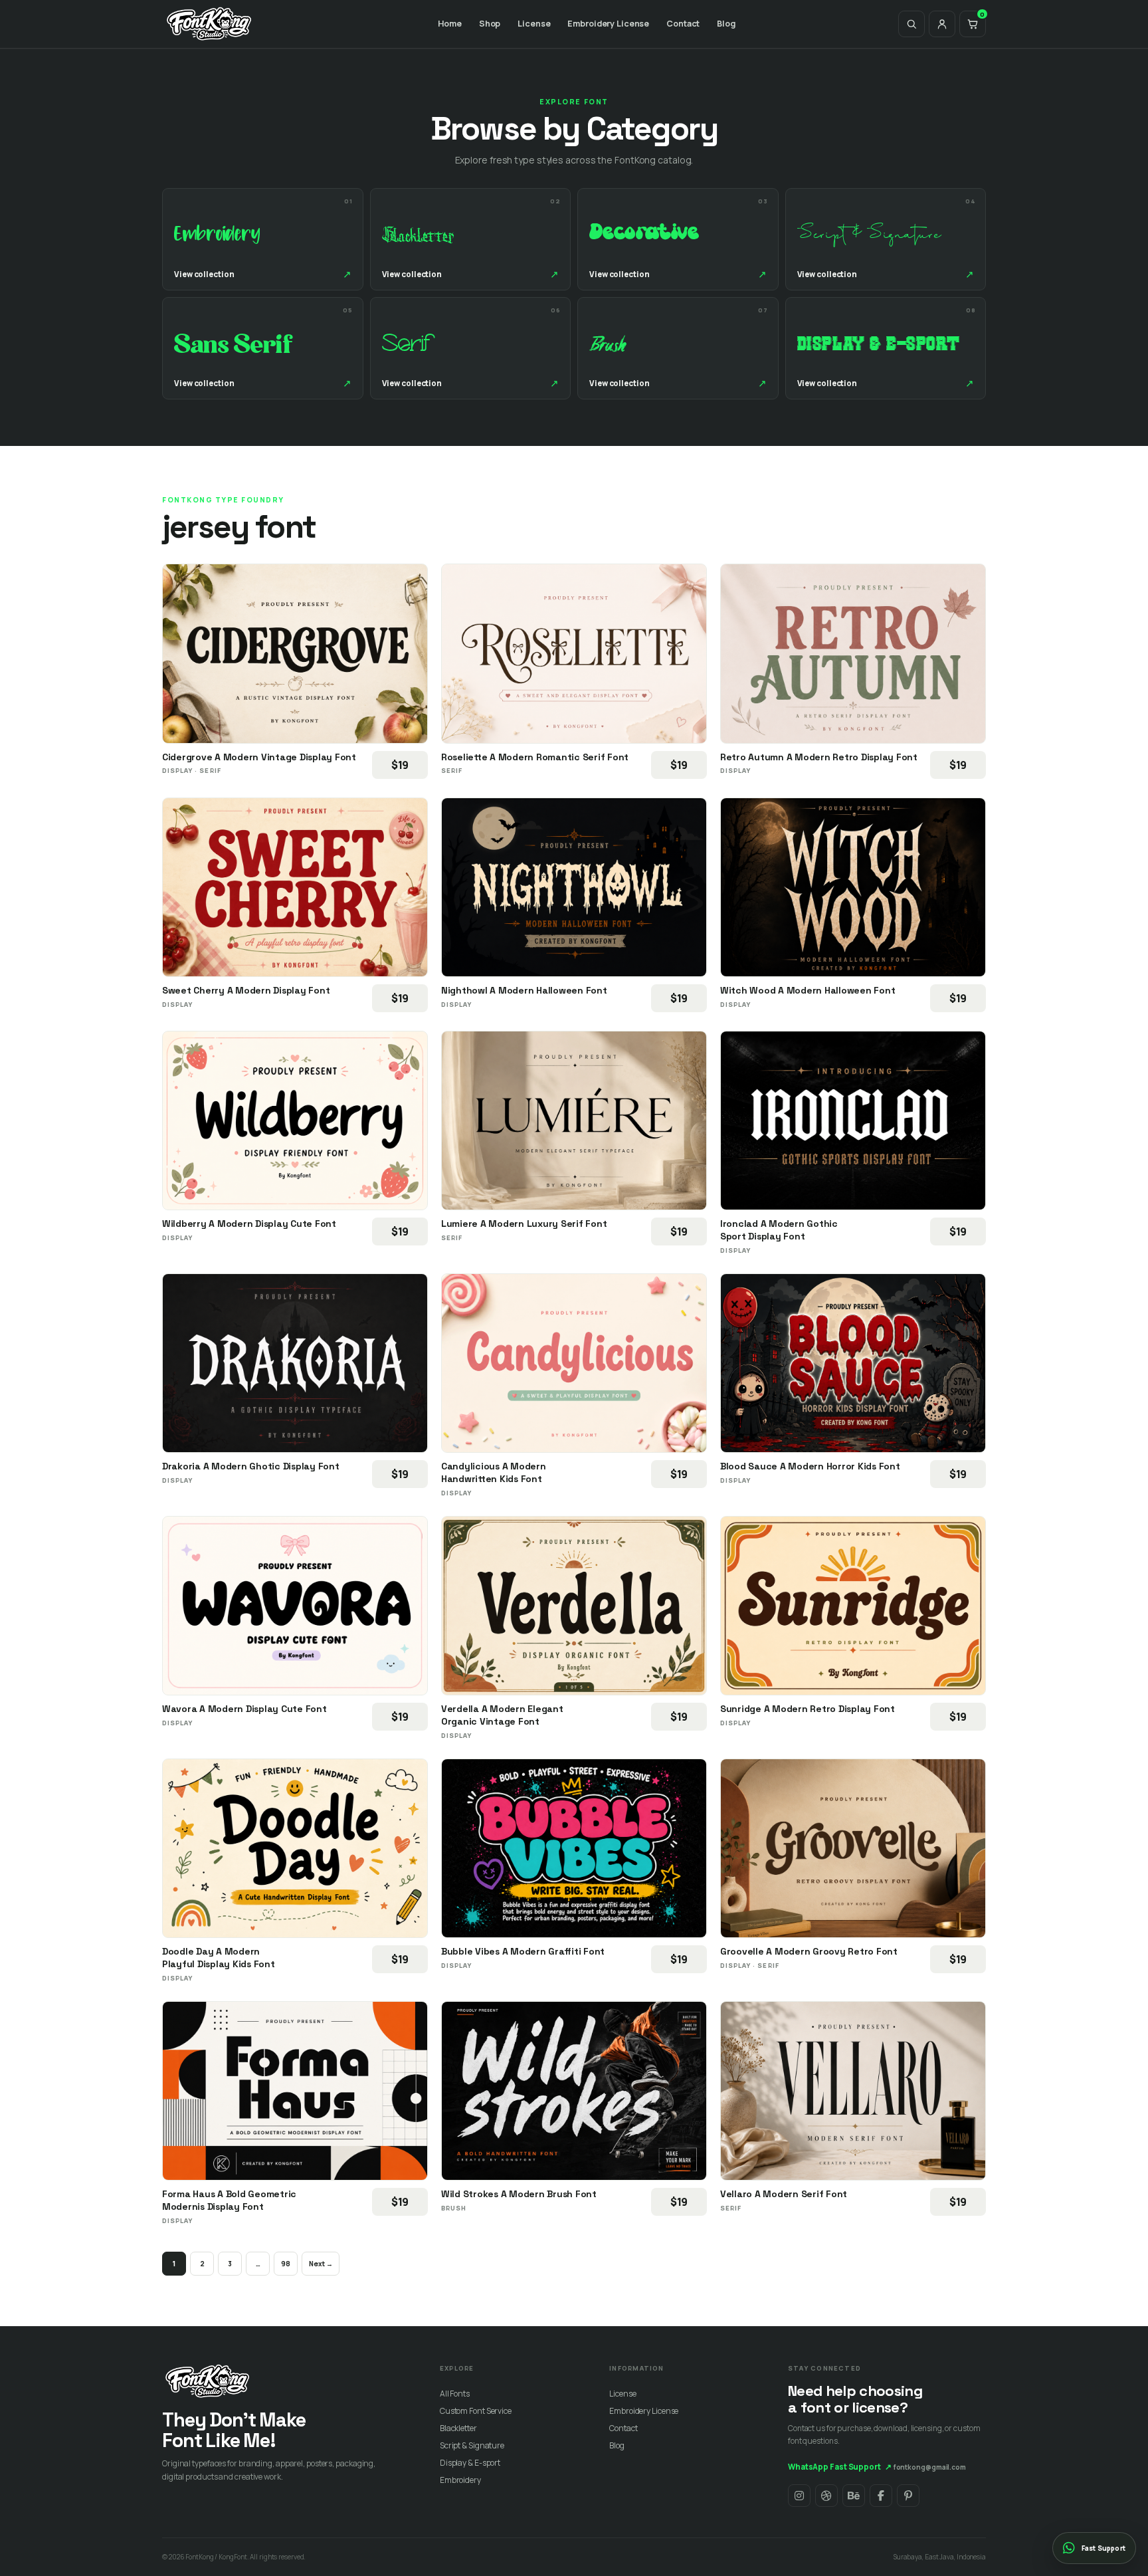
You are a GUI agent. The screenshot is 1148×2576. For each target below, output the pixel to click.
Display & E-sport (470, 2463)
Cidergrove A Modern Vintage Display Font (259, 757)
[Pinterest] (908, 2496)
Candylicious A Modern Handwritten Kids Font (494, 1472)
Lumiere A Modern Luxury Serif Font (524, 1224)
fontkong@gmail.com (930, 2467)
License (534, 24)
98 (286, 2264)
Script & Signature (472, 2445)
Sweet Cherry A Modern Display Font (246, 990)
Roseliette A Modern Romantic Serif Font (535, 757)
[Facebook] (881, 2496)
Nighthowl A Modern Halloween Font (524, 990)
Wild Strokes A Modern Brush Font (519, 2194)
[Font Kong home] (209, 24)
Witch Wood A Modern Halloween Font (808, 990)
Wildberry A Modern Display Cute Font (249, 1224)
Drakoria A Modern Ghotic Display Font (251, 1466)
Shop (490, 24)
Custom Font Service (476, 2411)
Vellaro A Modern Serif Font (784, 2194)
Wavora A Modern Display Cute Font (244, 1709)
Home (450, 24)
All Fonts (455, 2394)
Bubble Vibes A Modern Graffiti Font (523, 1951)
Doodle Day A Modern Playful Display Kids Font (219, 1958)
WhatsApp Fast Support (840, 2467)
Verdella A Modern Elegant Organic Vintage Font (502, 1715)
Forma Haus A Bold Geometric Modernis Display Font (229, 2200)
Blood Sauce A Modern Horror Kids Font (810, 1466)
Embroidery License (608, 24)
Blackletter (458, 2428)
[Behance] (854, 2496)
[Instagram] (799, 2496)
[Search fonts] (911, 24)
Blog (726, 24)
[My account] (942, 24)
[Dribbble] (826, 2496)
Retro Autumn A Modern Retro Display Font (819, 757)
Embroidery (460, 2480)
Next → (321, 2264)
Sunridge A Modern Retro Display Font (808, 1709)
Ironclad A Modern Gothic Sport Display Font (779, 1230)
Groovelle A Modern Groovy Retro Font (809, 1951)
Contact (683, 24)
